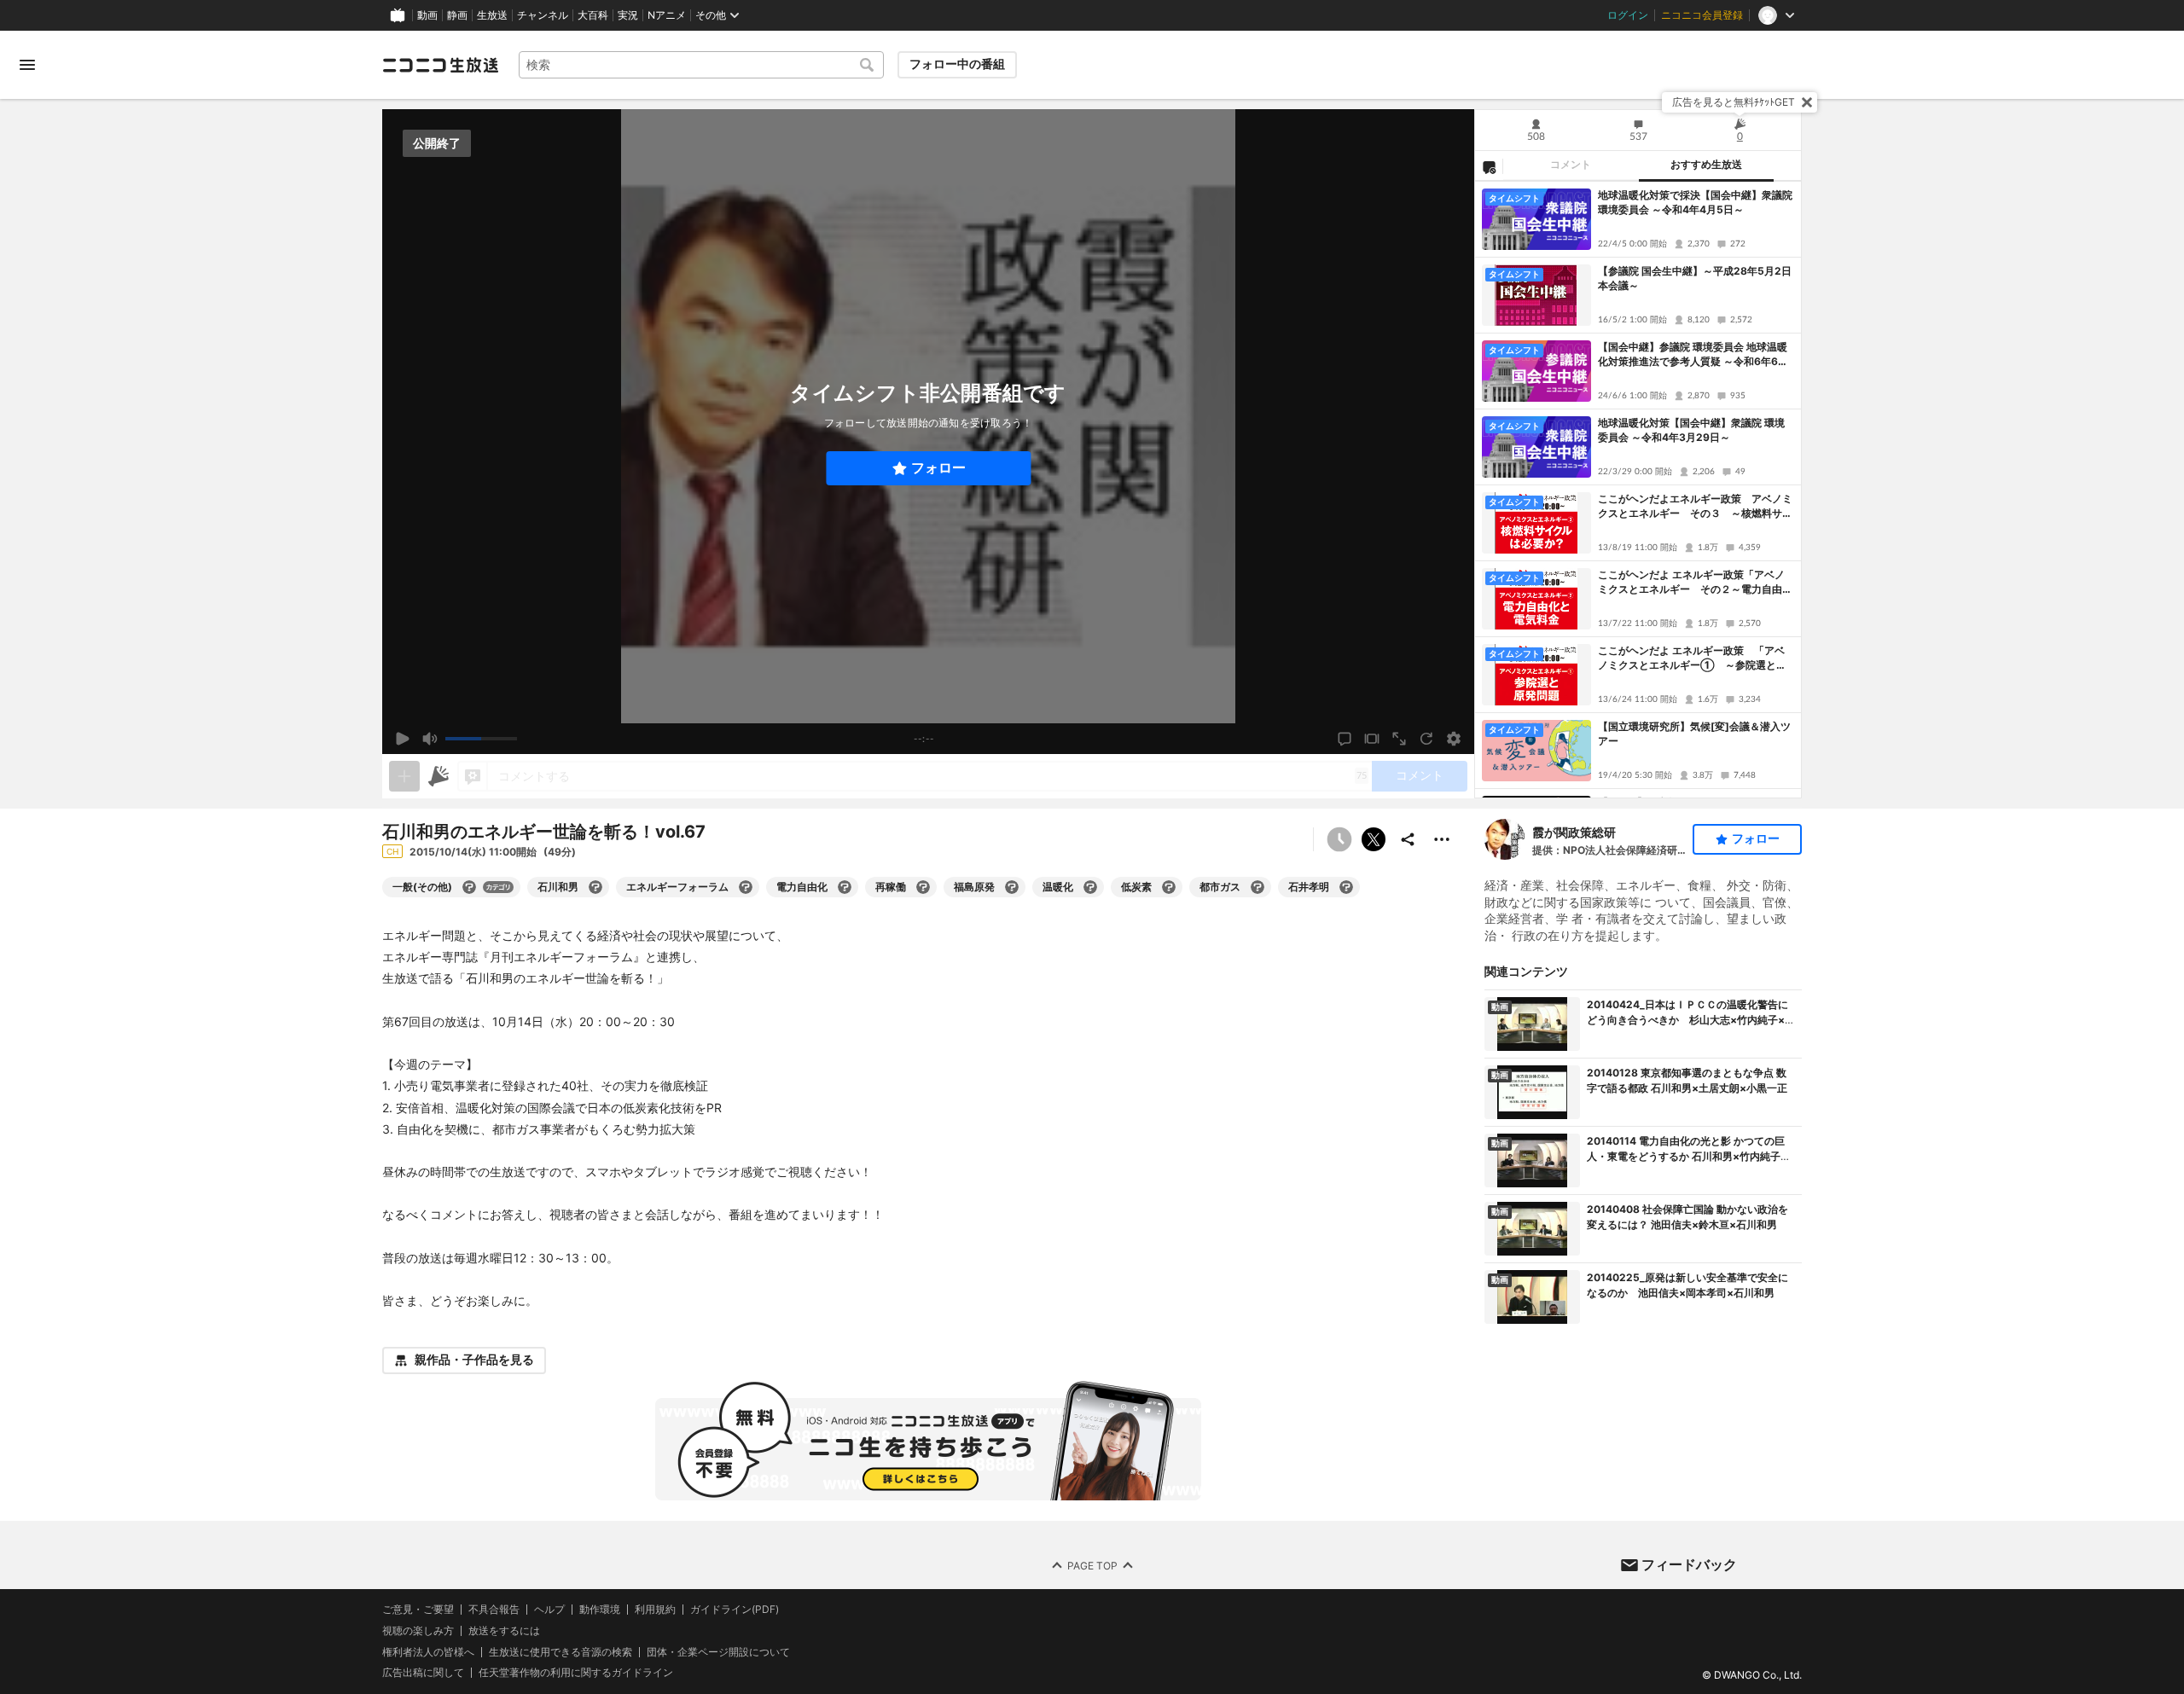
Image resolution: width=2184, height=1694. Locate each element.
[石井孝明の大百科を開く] (1346, 887)
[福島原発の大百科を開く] (1012, 887)
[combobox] (701, 65)
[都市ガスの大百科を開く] (1258, 887)
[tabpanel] (1638, 490)
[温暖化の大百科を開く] (1090, 887)
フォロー (938, 468)
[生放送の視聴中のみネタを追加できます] (404, 776)
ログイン (1628, 15)
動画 (427, 15)
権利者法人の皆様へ (428, 1651)
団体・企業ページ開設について (718, 1651)
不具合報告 (494, 1610)
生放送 (492, 15)
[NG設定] (1489, 166)
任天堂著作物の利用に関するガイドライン (576, 1673)
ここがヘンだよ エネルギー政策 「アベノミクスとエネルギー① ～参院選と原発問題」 (1692, 658)
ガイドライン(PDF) (735, 1610)
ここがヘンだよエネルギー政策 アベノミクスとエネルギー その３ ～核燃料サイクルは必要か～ (1695, 507)
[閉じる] (1807, 102)
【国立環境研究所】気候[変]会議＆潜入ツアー (1694, 734)
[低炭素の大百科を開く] (1169, 887)
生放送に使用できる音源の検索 (561, 1651)
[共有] (1408, 839)
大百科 (593, 15)
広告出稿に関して (423, 1672)
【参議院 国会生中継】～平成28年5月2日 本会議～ (1695, 278)
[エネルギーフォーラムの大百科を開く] (746, 887)
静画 (457, 15)
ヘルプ (549, 1610)
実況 (628, 15)
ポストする (1374, 839)
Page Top (1092, 1565)
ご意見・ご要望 (418, 1609)
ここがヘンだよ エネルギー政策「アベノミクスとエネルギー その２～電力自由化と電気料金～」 (1695, 583)
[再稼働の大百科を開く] (923, 887)
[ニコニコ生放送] (440, 65)
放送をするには (504, 1630)
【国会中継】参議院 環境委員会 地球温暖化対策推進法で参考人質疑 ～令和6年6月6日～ (1693, 355)
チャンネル (543, 15)
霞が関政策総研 (1574, 832)
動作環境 (600, 1610)
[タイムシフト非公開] (1339, 839)
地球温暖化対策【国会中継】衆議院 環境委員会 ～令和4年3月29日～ (1691, 430)
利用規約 (655, 1610)
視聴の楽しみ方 (418, 1630)
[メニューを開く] (27, 65)
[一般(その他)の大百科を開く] (469, 887)
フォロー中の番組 (957, 64)
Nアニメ (667, 15)
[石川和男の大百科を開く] (595, 887)
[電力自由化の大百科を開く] (845, 887)
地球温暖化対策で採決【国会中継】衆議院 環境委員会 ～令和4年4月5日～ (1695, 202)
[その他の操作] (1442, 839)
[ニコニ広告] (439, 776)
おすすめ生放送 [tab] (1706, 165)
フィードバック (1689, 1564)
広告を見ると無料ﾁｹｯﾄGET (1734, 102)
